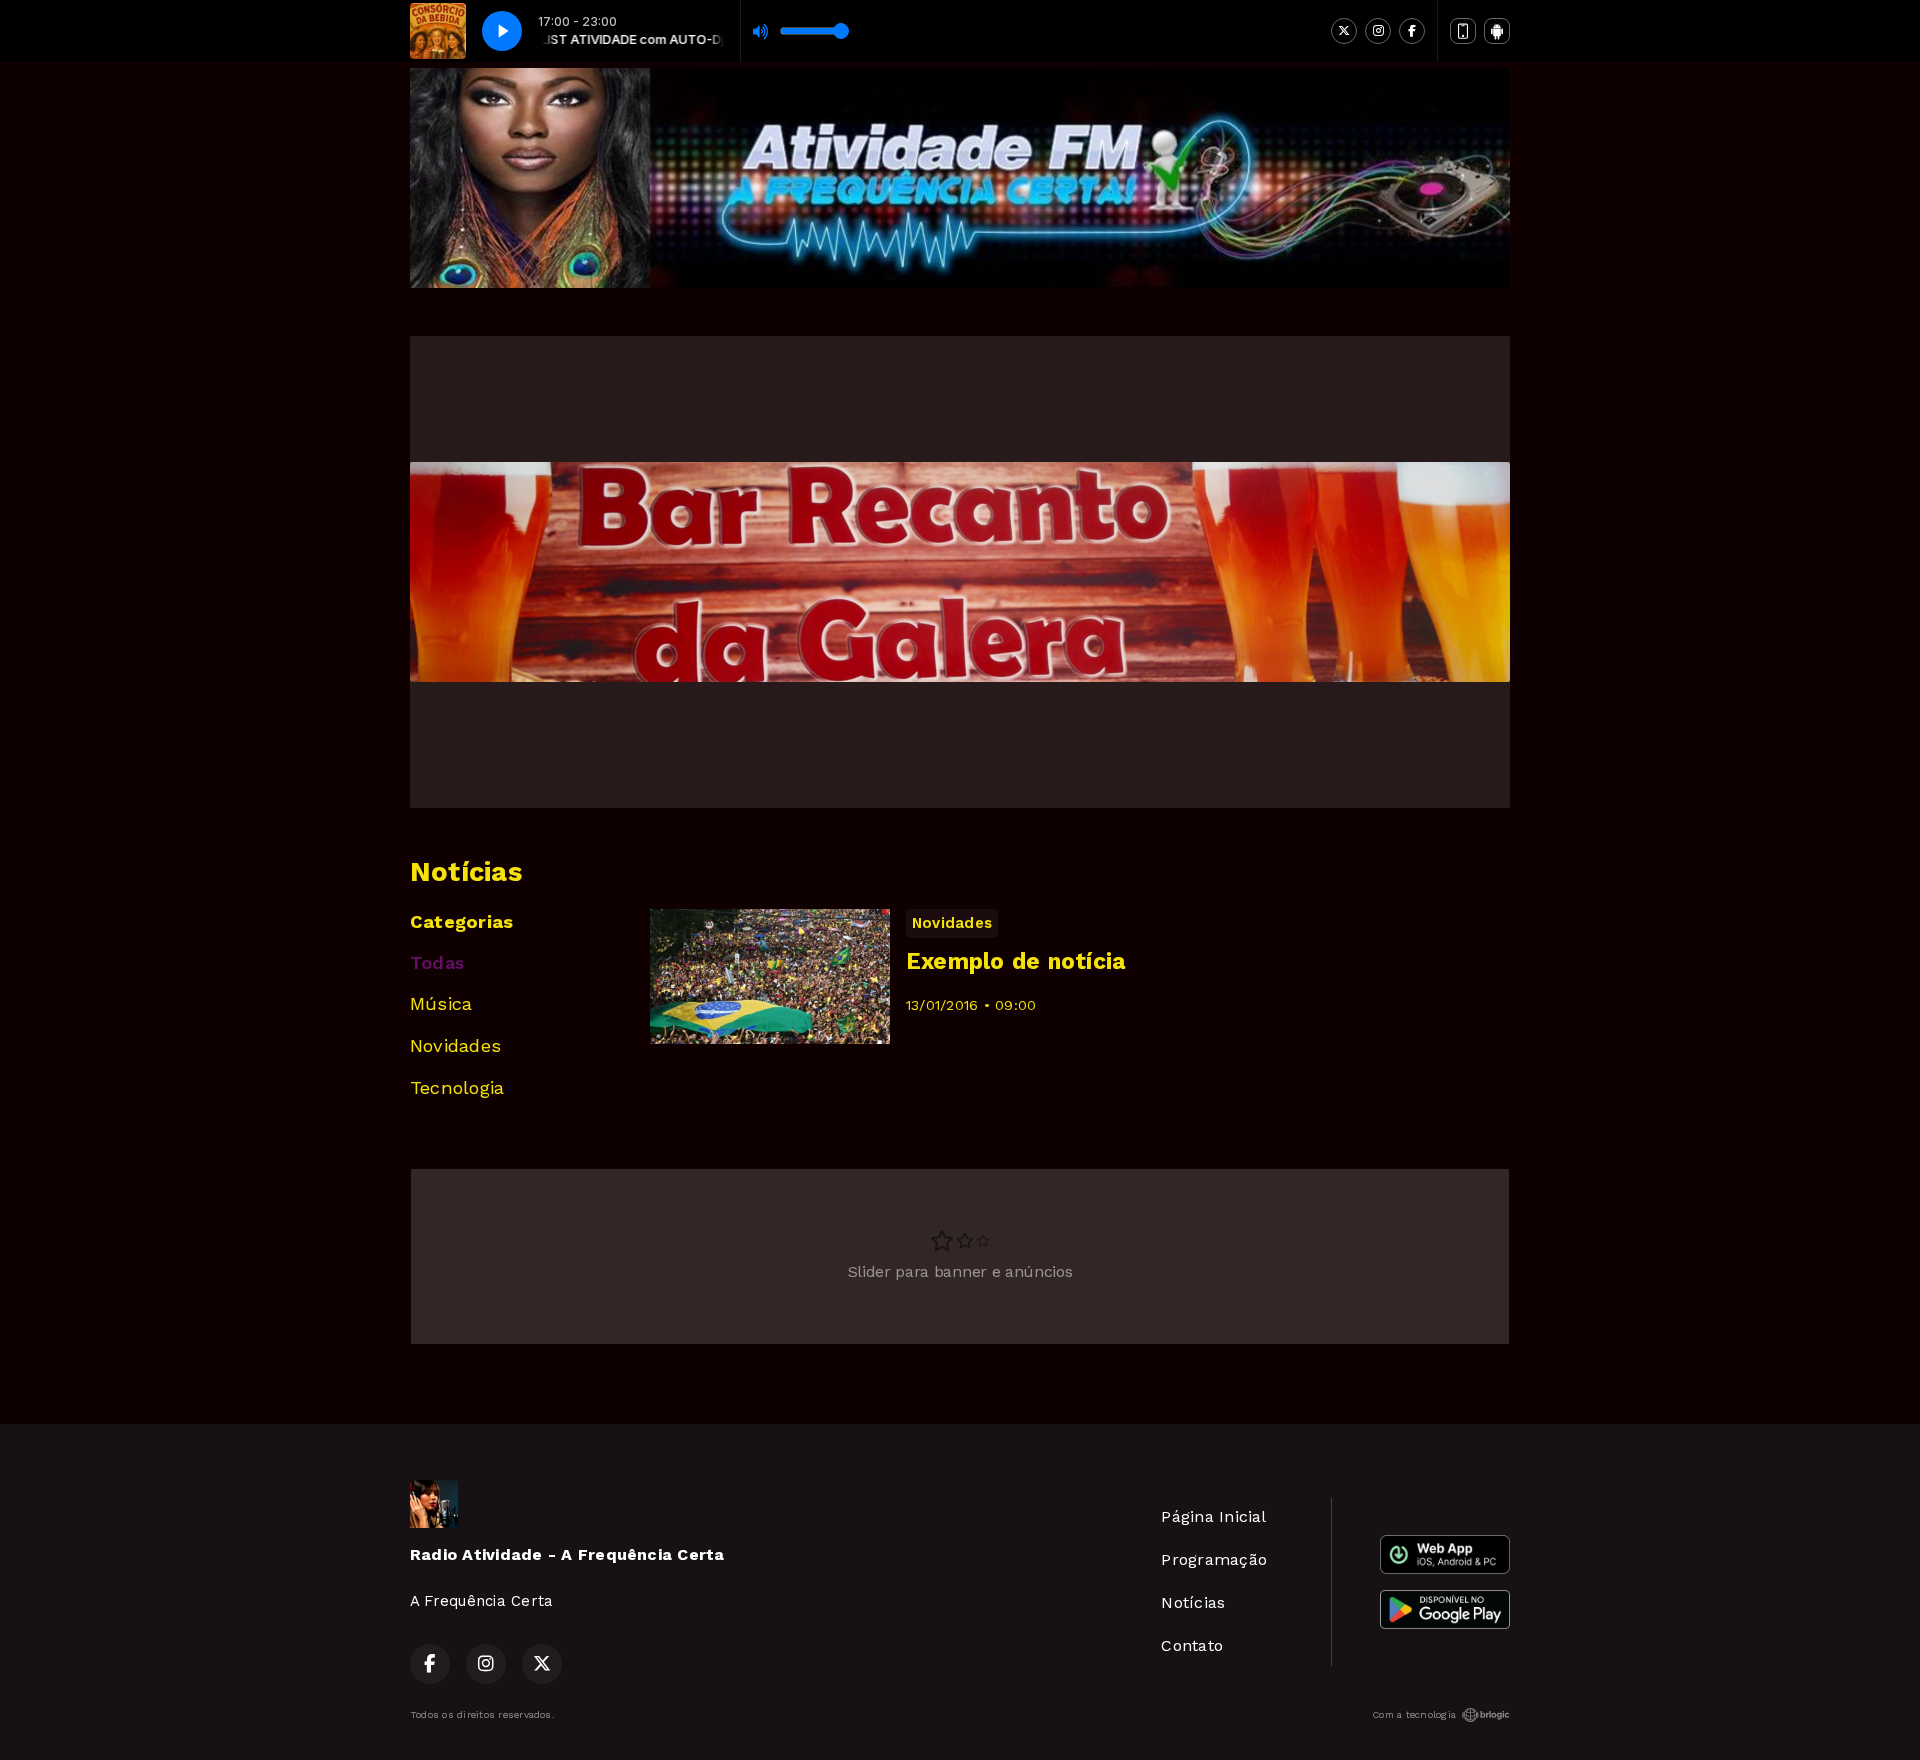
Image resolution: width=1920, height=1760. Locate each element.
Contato (1192, 1645)
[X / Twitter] (1344, 31)
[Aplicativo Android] (1497, 31)
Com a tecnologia (1414, 1714)
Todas (437, 962)
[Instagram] (1378, 31)
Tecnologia (457, 1087)
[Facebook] (1412, 31)
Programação (1214, 1559)
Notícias (1193, 1602)
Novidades (455, 1045)
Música (441, 1003)
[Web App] (1463, 31)
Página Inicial (1213, 1516)
